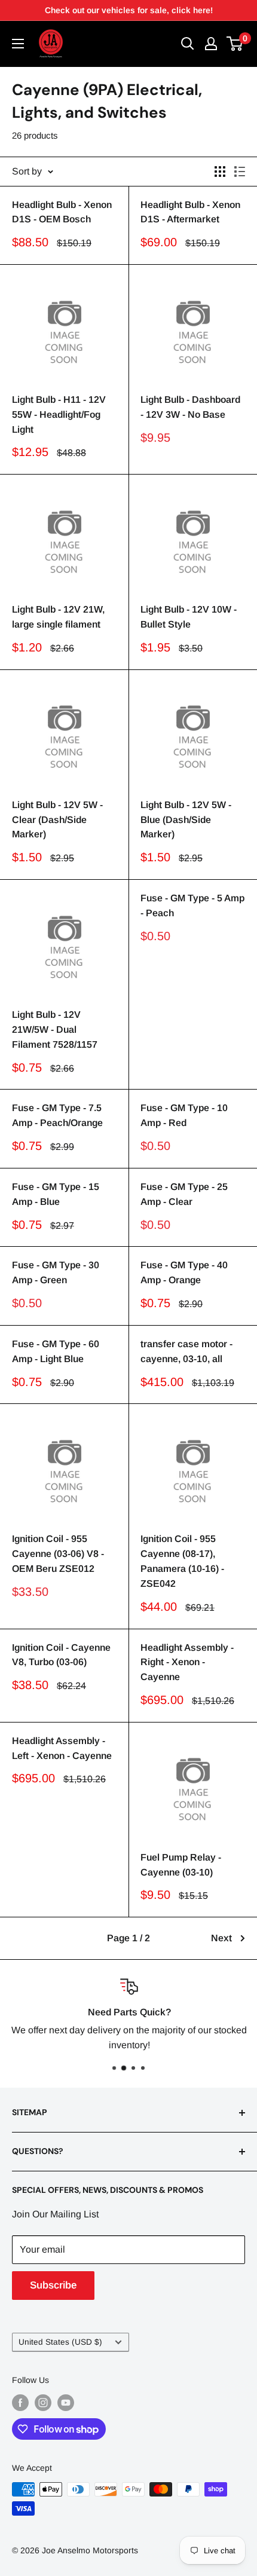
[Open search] (188, 44)
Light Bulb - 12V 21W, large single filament (58, 617)
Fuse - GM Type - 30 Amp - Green (56, 1272)
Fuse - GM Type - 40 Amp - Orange (184, 1272)
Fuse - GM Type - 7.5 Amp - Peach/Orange (57, 1115)
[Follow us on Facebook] (20, 2403)
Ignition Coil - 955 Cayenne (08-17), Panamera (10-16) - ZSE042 (182, 1561)
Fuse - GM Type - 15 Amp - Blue (56, 1194)
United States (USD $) (60, 2342)
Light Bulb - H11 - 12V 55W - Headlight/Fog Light (59, 414)
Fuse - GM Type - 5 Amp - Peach (192, 905)
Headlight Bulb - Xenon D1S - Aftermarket (190, 212)
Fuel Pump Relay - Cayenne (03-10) (181, 1865)
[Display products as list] (240, 172)
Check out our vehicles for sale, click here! (129, 10)
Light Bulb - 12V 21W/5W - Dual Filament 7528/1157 (55, 1030)
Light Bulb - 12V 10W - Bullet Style (189, 617)
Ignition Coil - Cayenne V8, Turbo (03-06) (61, 1655)
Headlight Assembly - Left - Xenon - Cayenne (62, 1748)
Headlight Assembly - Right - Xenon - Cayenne (187, 1662)
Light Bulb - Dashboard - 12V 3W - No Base (190, 407)
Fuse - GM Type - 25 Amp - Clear (184, 1194)
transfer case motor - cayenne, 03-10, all (186, 1351)
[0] (235, 44)
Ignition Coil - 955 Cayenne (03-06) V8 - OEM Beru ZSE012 (58, 1554)
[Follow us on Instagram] (43, 2403)
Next (221, 1938)
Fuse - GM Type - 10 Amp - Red (184, 1115)
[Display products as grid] (220, 172)
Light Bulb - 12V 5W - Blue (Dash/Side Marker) (186, 820)
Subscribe (53, 2285)
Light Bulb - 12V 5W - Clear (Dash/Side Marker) (57, 820)
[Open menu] (18, 44)
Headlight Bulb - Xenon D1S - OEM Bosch (62, 212)
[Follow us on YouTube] (66, 2403)
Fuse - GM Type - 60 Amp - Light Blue (56, 1351)
